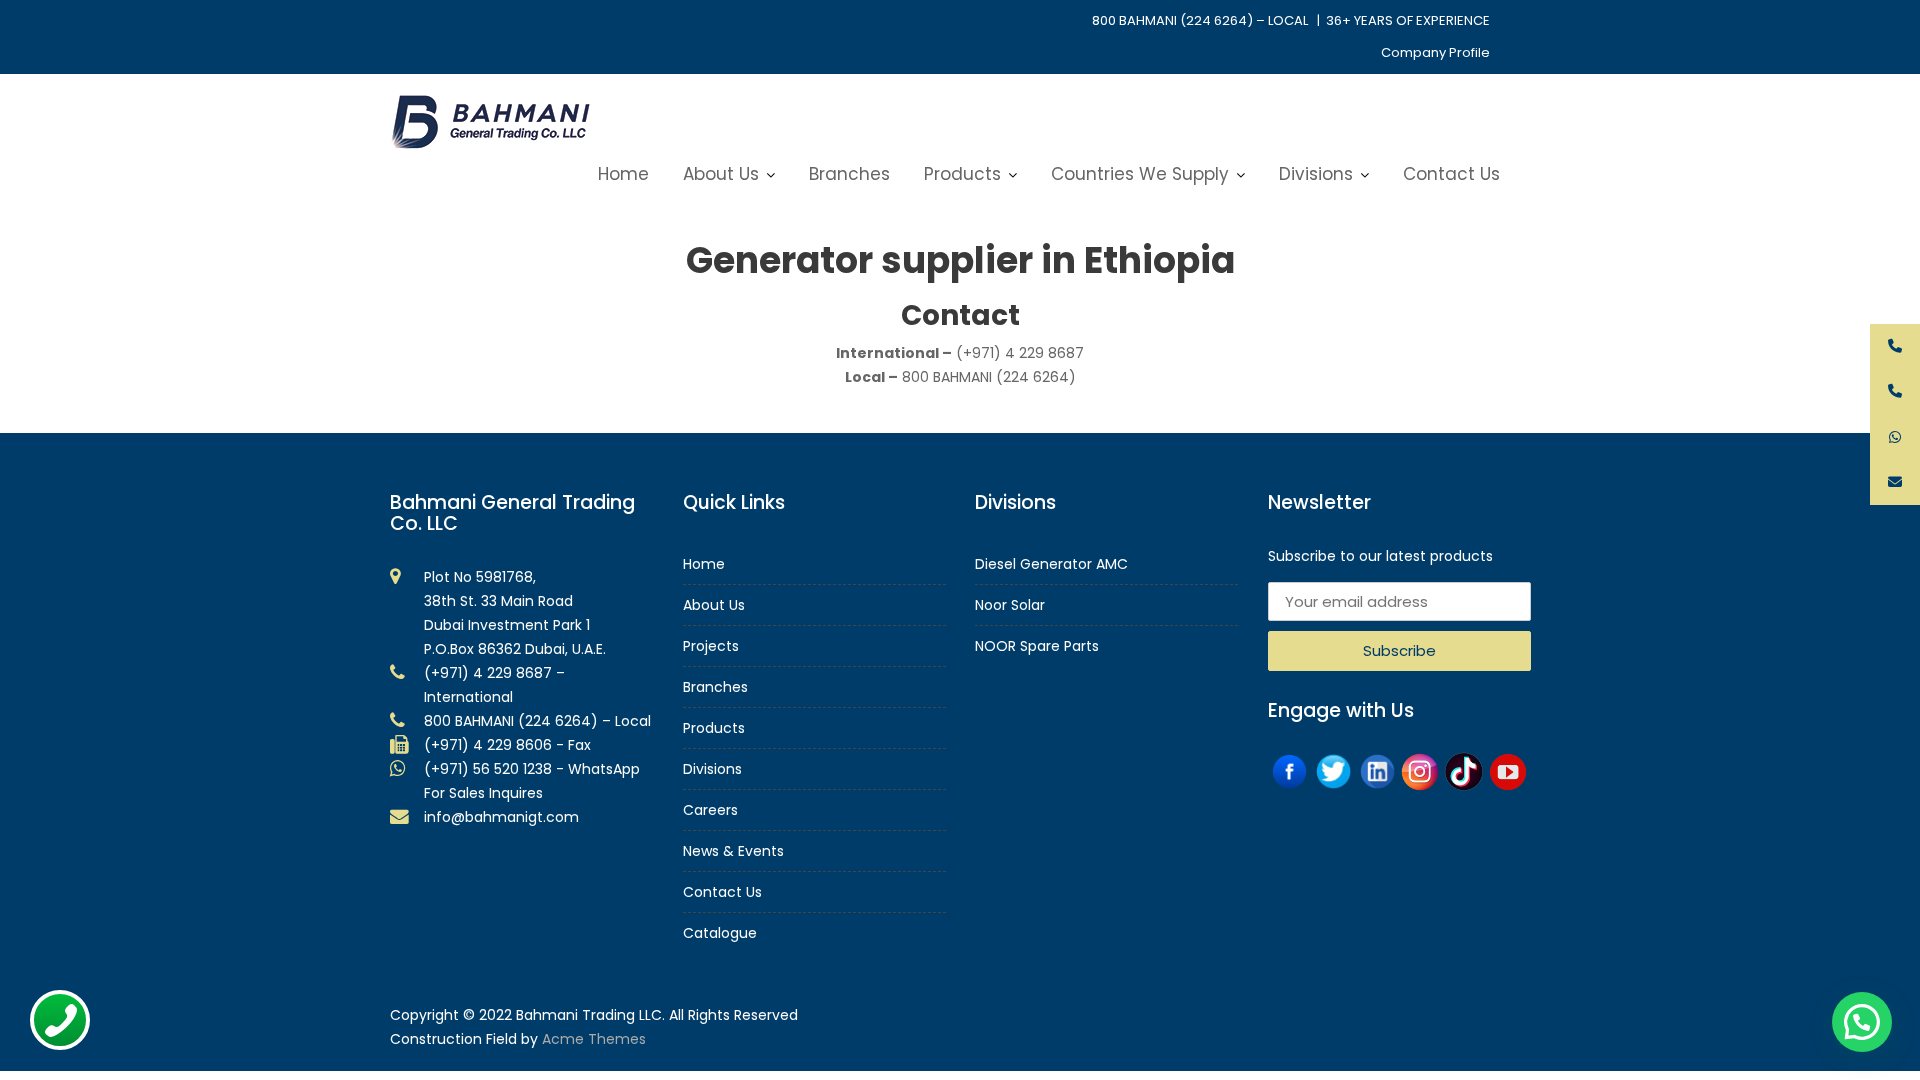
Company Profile (1435, 52)
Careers (710, 810)
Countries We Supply (1140, 174)
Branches (849, 174)
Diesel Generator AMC (1051, 564)
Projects (711, 646)
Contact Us (1451, 174)
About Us (721, 174)
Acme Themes (594, 1039)
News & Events (733, 851)
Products (962, 174)
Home (623, 174)
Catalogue (720, 933)
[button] (1862, 1022)
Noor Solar (1010, 605)
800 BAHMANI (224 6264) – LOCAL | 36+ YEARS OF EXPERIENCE (1291, 20)
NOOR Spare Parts (1037, 646)
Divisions (1316, 174)
